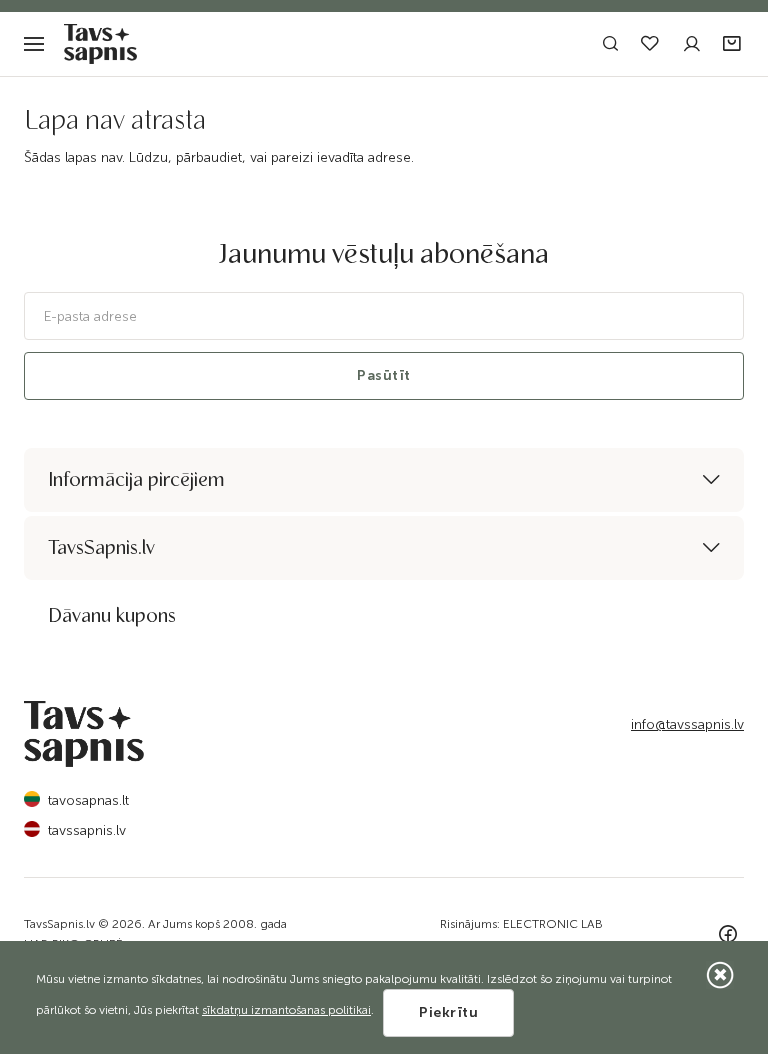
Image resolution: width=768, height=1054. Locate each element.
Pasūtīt (384, 375)
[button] (733, 44)
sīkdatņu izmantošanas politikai (286, 1010)
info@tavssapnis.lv (687, 724)
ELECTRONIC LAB (553, 924)
